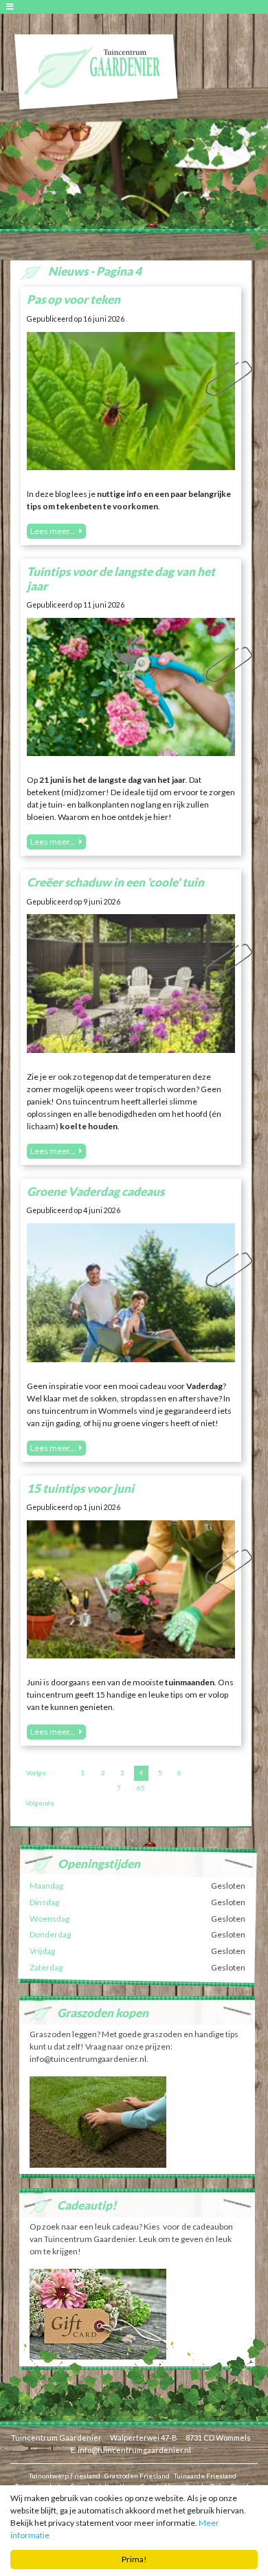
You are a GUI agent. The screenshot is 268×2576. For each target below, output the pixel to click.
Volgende (40, 1803)
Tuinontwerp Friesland (65, 2476)
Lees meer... (53, 531)
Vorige (36, 1773)
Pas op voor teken (74, 299)
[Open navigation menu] (12, 7)
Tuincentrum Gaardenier (56, 2438)
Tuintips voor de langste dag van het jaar (121, 578)
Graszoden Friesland (137, 2476)
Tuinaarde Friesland (205, 2476)
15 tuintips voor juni (80, 1488)
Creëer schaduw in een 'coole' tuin (115, 882)
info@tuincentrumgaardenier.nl (134, 2450)
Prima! (134, 2559)
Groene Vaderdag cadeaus (96, 1191)
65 (141, 1788)
